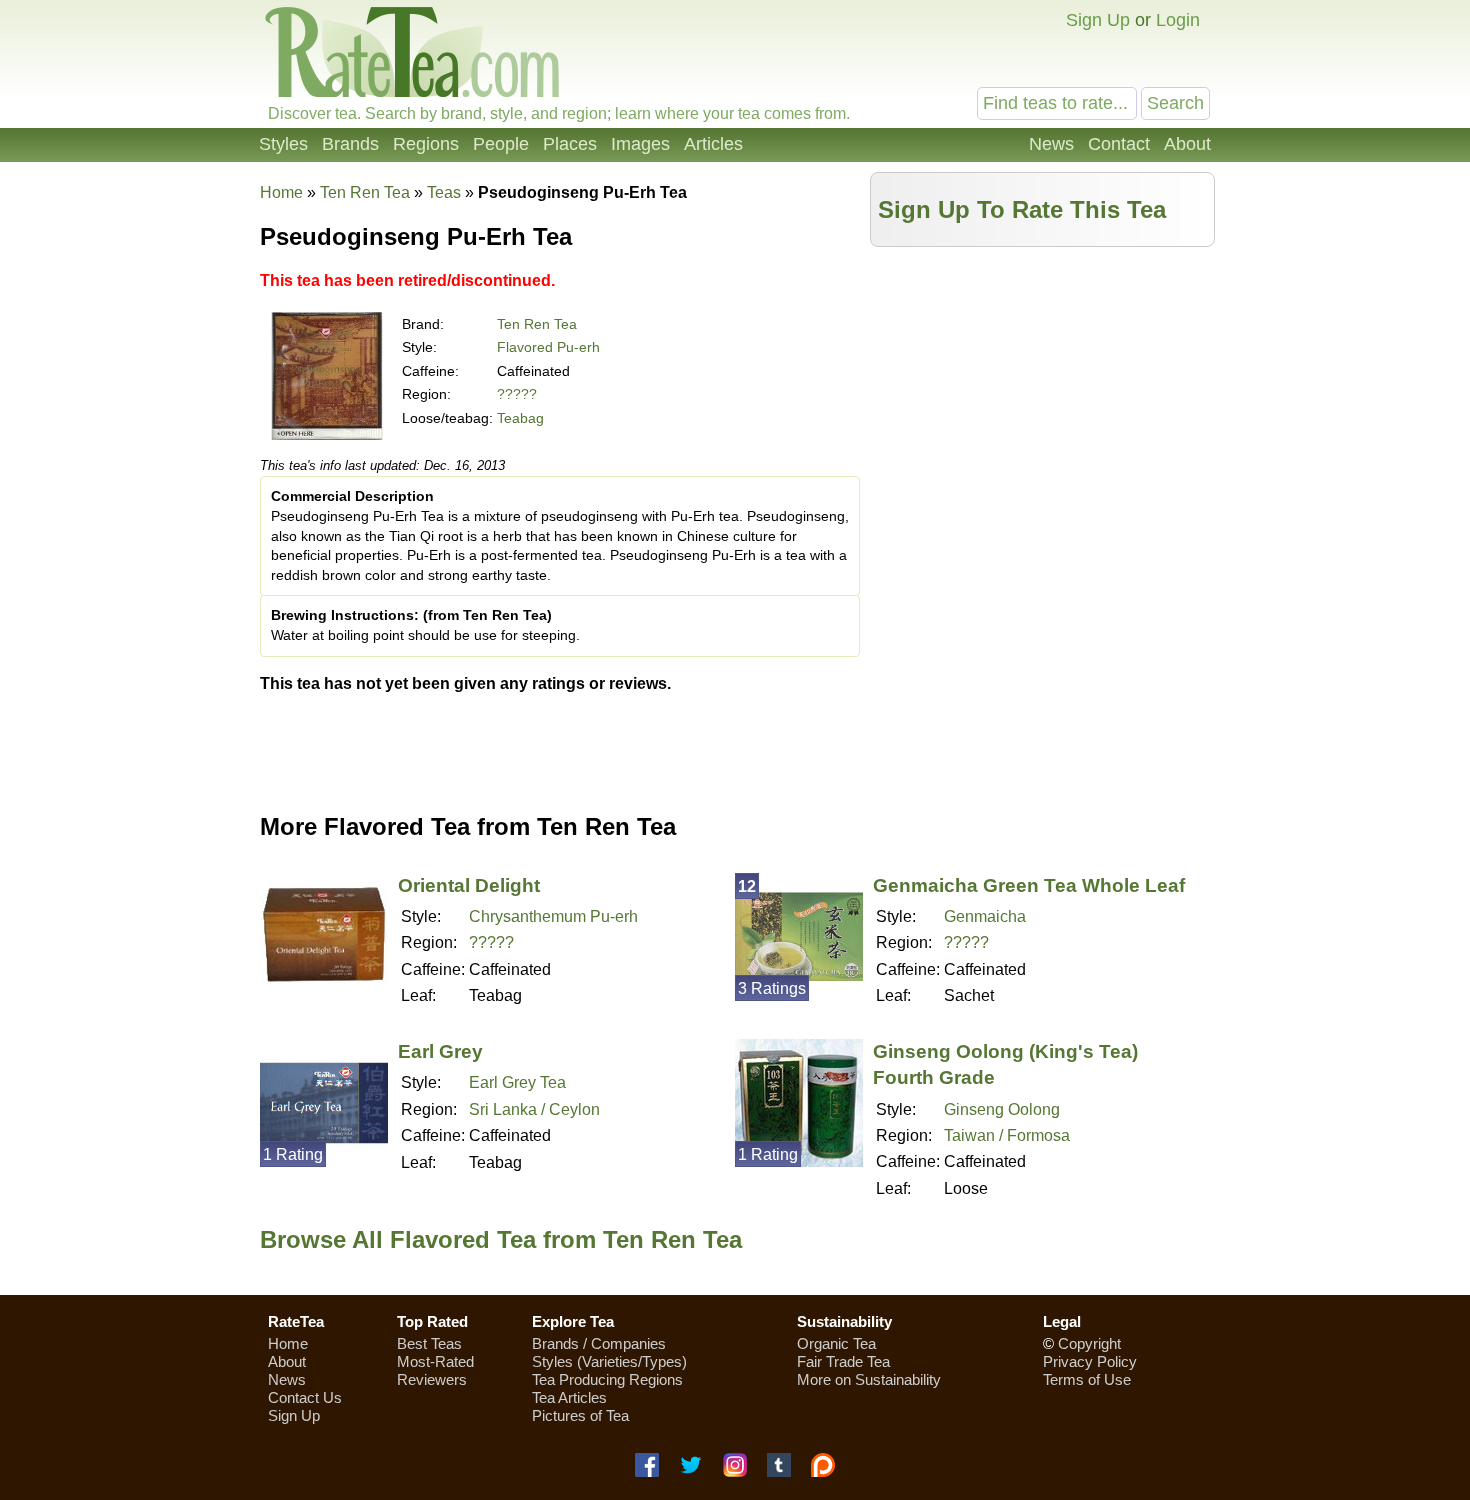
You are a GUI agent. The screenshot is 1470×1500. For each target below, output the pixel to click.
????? (517, 394)
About (1187, 144)
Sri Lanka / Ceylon (534, 1109)
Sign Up (1098, 20)
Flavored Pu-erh (548, 347)
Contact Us (305, 1397)
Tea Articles (569, 1397)
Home (281, 192)
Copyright (1089, 1343)
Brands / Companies (599, 1343)
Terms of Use (1087, 1379)
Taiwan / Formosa (1007, 1135)
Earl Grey (440, 1051)
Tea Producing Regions (607, 1379)
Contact (1119, 144)
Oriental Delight (469, 885)
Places (570, 144)
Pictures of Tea (580, 1415)
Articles (713, 144)
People (501, 144)
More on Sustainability (869, 1379)
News (1051, 144)
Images (640, 144)
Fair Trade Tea (843, 1361)
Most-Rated (435, 1361)
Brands (350, 144)
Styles (283, 144)
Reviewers (432, 1379)
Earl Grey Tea (517, 1082)
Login (1178, 20)
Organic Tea (836, 1343)
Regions (426, 144)
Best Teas (429, 1343)
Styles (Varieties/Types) (609, 1361)
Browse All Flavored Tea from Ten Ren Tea (501, 1239)
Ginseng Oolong (1002, 1109)
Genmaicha (985, 916)
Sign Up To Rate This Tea (1022, 209)
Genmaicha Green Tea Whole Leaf (1029, 885)
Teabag (520, 418)
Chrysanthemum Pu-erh (553, 916)
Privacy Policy (1090, 1361)
